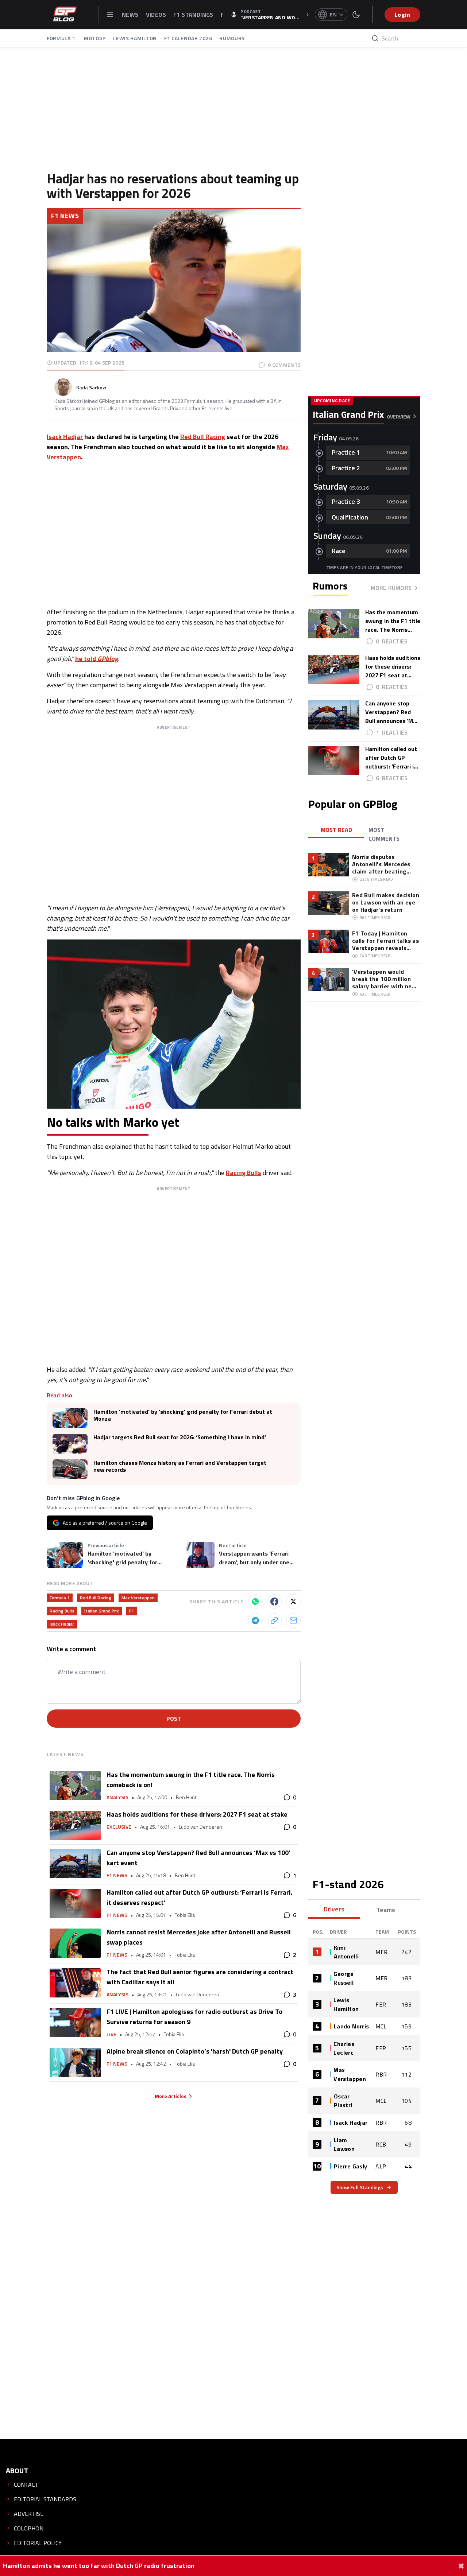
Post (174, 1719)
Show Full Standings (360, 2187)
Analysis (117, 1797)
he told (97, 659)
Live (111, 2034)
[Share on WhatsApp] (255, 1602)
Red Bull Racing (203, 437)
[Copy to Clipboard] (274, 1620)
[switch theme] (356, 15)
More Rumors (391, 588)
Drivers (334, 1909)
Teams (386, 1910)
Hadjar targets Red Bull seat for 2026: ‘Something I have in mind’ (180, 1437)
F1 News (65, 216)
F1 (132, 1611)
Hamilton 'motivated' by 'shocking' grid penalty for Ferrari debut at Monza (183, 1415)
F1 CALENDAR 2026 (188, 38)
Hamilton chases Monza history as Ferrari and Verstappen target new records (180, 1466)
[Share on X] (293, 1602)
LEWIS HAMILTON (135, 38)
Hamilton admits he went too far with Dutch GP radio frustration (99, 2566)
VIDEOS (156, 15)
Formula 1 (60, 1598)
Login (402, 15)
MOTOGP (95, 38)
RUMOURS (232, 38)
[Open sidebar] (110, 15)
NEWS (130, 15)
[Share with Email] (293, 1620)
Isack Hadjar (65, 437)
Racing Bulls (244, 1173)
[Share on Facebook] (274, 1602)
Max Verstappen (138, 1598)
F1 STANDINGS (193, 15)
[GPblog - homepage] (65, 15)
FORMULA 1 (62, 38)
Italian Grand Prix (102, 1611)
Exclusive (119, 1827)
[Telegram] (255, 1620)
